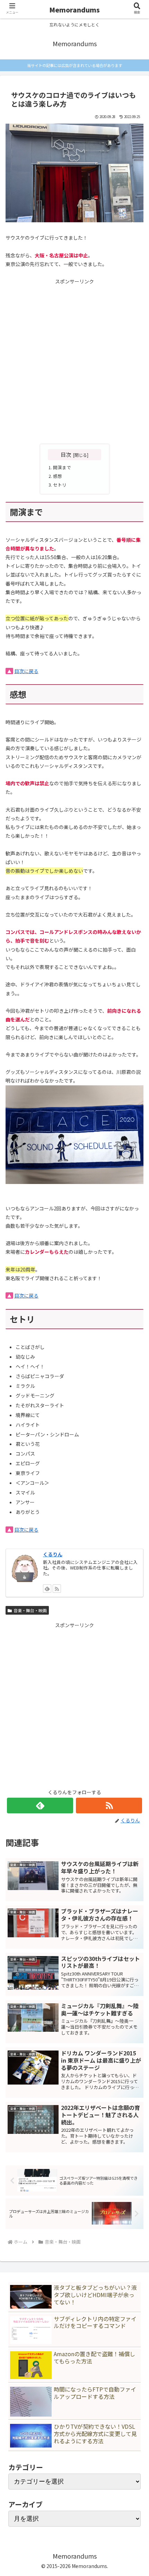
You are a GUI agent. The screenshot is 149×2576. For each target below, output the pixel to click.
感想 (58, 476)
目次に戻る (26, 671)
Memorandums (74, 10)
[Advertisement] (74, 361)
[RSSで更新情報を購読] (109, 1805)
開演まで (62, 467)
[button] (134, 1592)
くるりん (53, 1554)
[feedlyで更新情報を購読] (40, 1805)
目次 (66, 454)
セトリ (60, 485)
